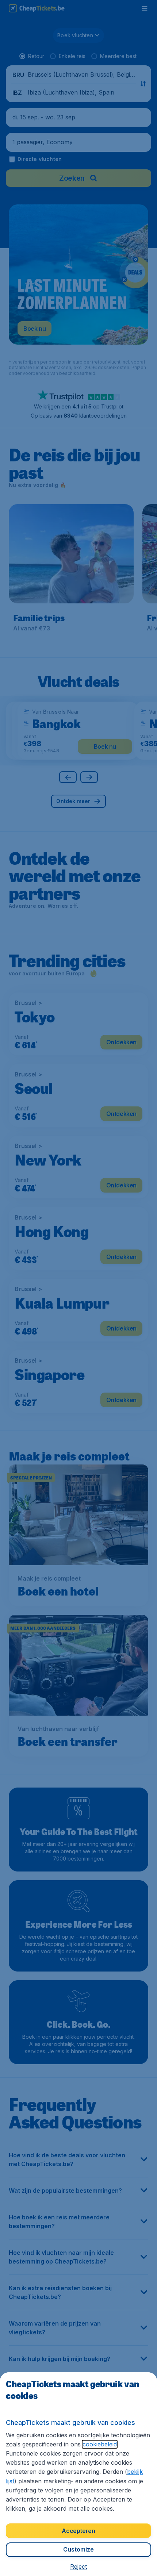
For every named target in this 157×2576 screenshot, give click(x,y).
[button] (78, 2567)
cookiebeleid (100, 2444)
